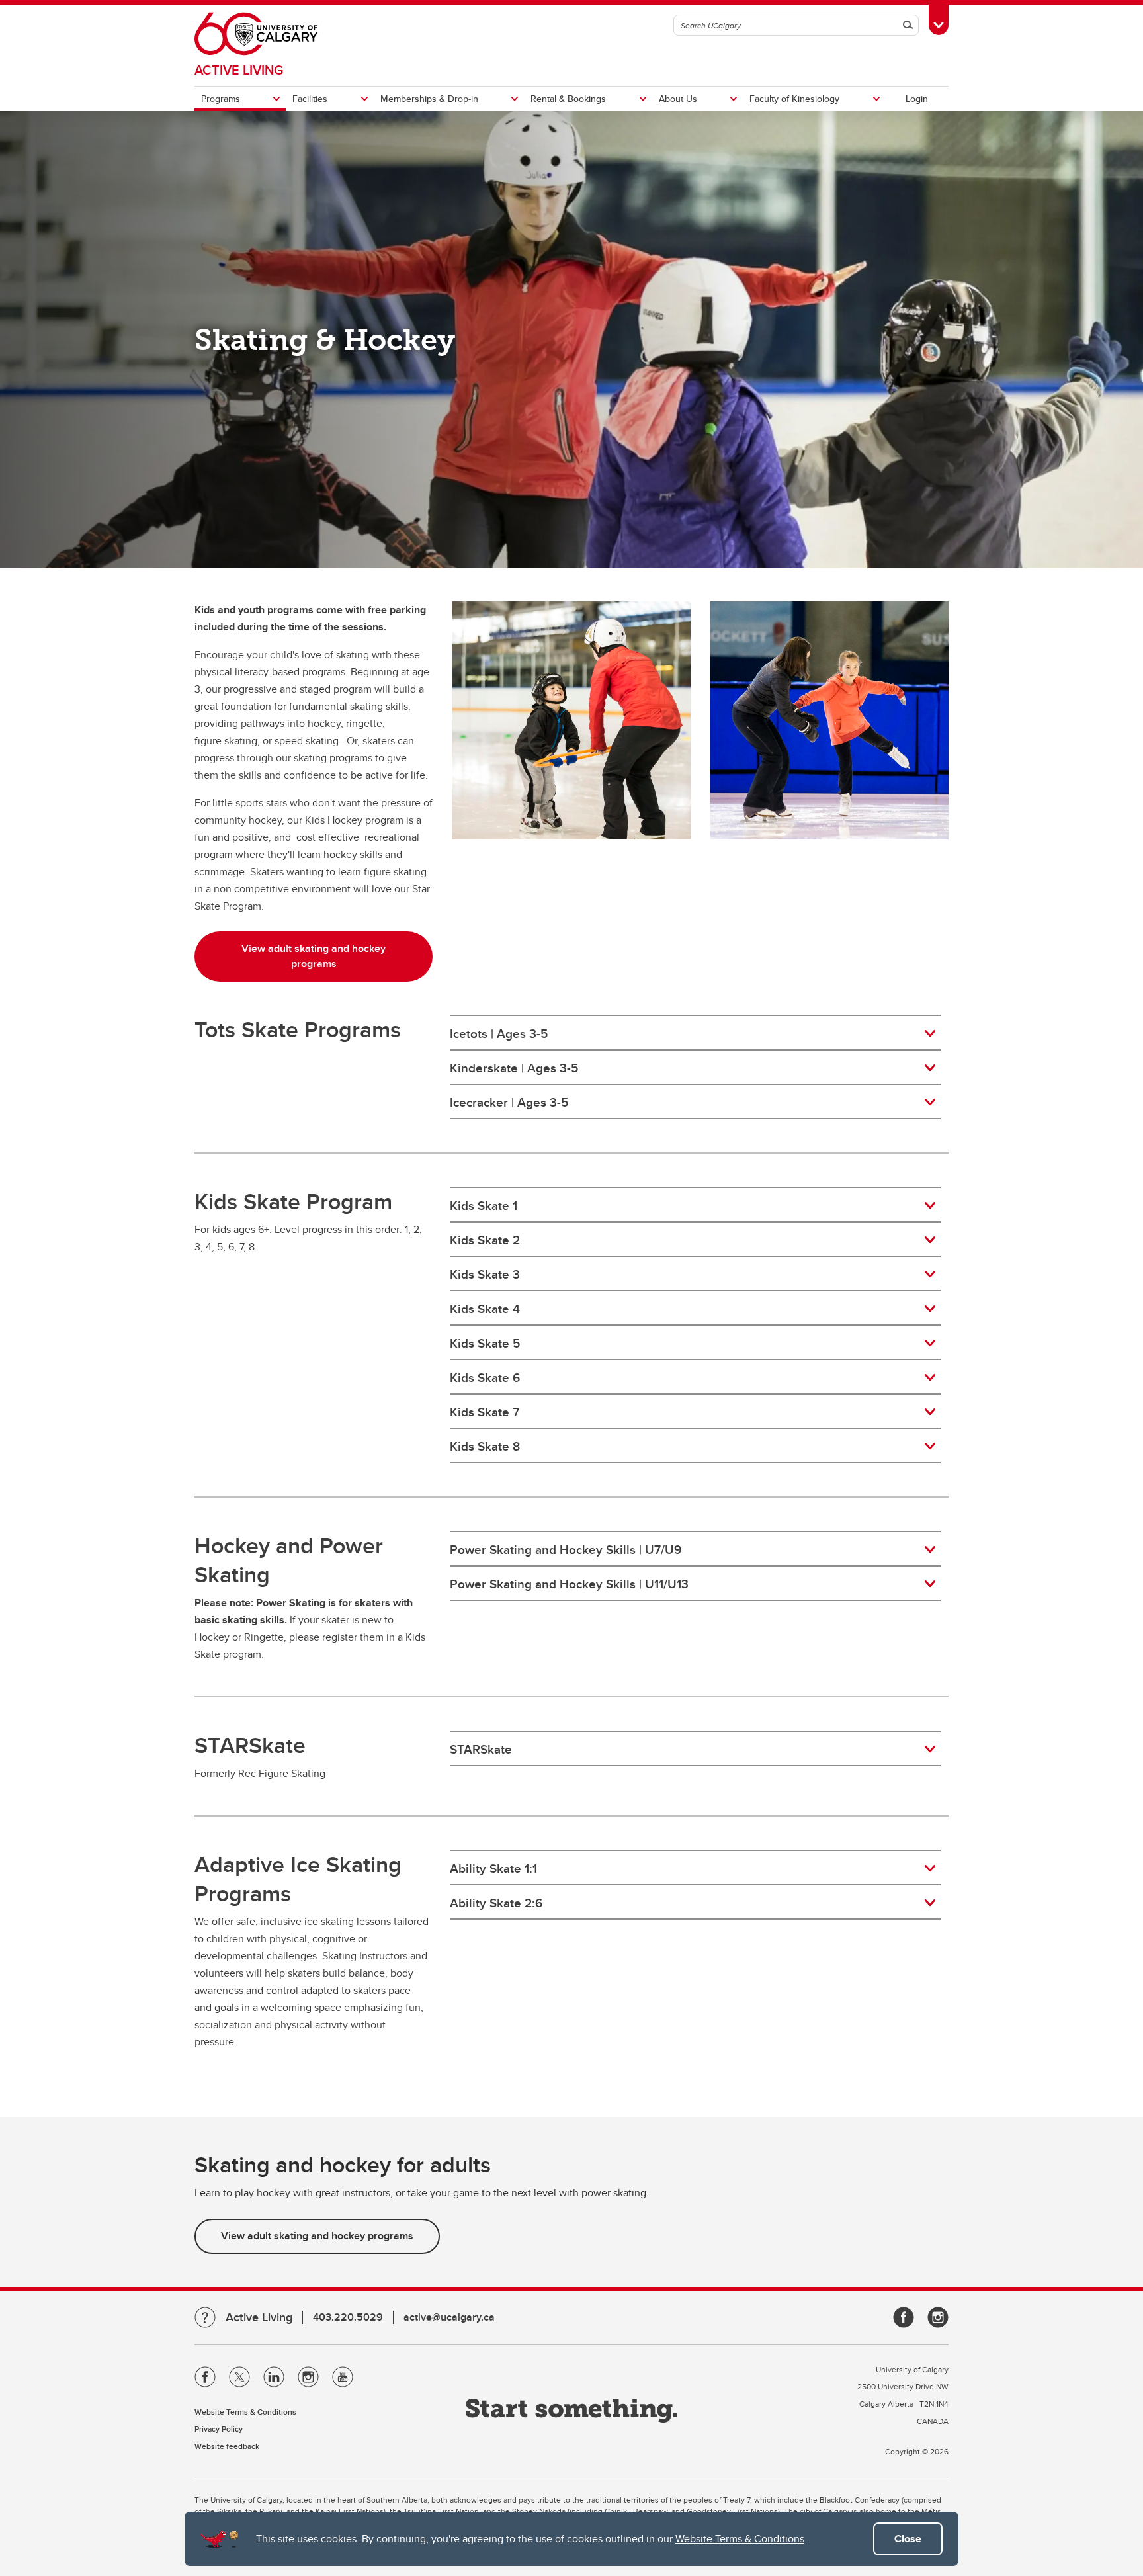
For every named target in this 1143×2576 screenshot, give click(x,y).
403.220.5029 (348, 2317)
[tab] (695, 1033)
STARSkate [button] (481, 1749)
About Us (678, 99)
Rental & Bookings (568, 99)
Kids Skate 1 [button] (484, 1205)
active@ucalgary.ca (449, 2317)
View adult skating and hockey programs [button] (314, 956)
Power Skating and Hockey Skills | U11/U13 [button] (569, 1584)
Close (908, 2539)
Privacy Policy (219, 2429)
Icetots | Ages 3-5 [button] (499, 1033)
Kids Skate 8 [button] (485, 1446)
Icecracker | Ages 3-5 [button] (509, 1102)
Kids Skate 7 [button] (485, 1412)
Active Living (239, 70)
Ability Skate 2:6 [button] (496, 1903)
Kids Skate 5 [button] (485, 1343)
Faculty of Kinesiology (794, 99)
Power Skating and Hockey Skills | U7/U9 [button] (566, 1549)
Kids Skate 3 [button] (485, 1274)
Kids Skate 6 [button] (485, 1377)
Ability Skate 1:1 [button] (493, 1868)
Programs (221, 99)
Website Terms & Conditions (740, 2539)
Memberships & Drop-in (429, 99)
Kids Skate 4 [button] (485, 1309)
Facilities (310, 99)
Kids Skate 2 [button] (485, 1240)
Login (917, 99)
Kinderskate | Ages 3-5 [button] (514, 1068)
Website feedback (227, 2446)
